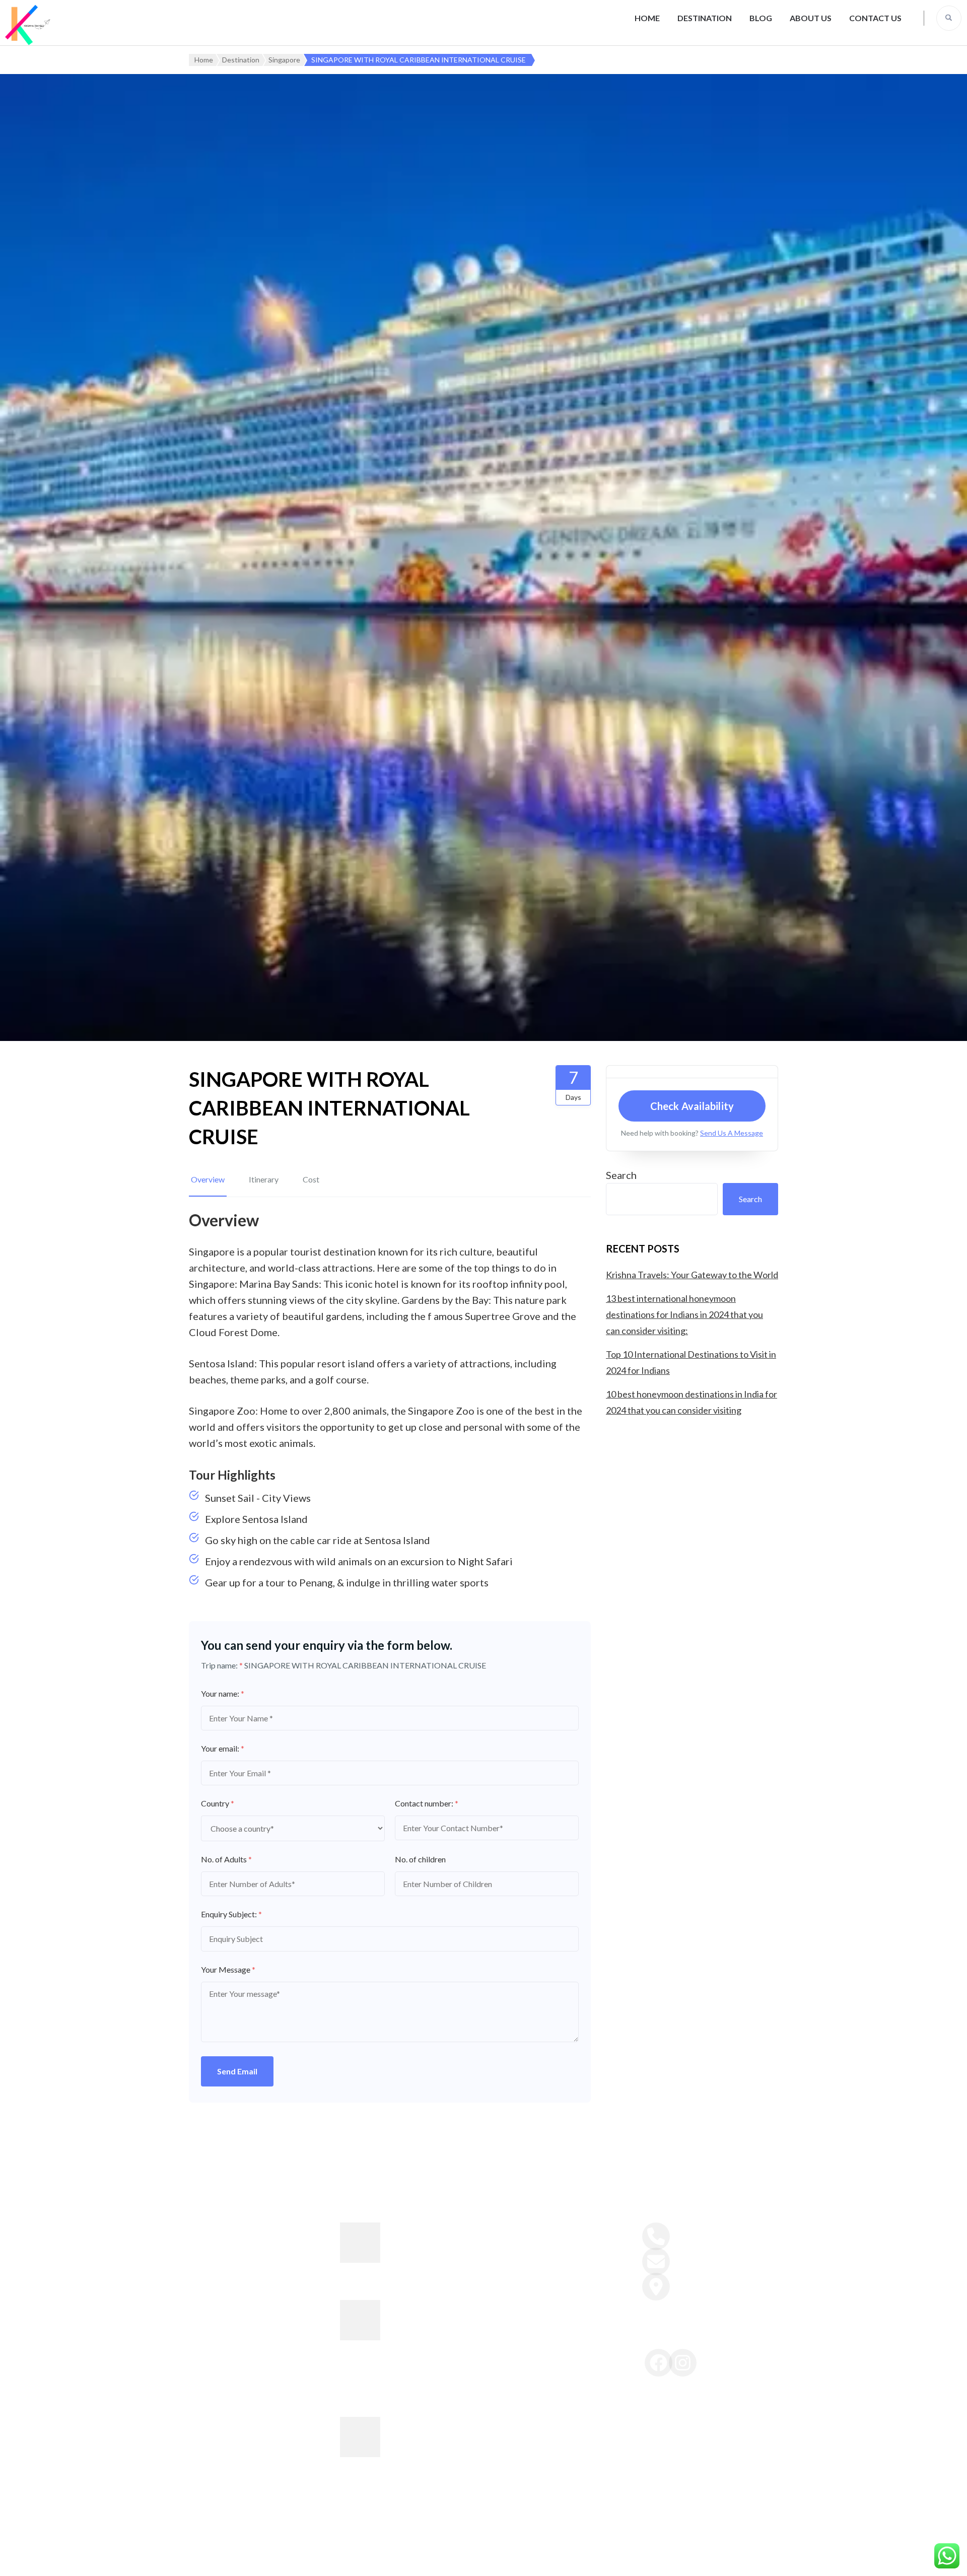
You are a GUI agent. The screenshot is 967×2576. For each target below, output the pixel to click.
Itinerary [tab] (264, 1179)
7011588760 (693, 2232)
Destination (705, 18)
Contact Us (875, 18)
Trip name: (222, 1665)
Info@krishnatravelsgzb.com (723, 2257)
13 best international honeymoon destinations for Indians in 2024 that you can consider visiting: (684, 1314)
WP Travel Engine (536, 2558)
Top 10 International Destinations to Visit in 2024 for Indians (433, 2436)
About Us (811, 18)
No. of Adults (226, 1859)
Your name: (223, 1693)
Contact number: (427, 1803)
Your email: (223, 1748)
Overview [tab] (208, 1179)
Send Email (237, 2071)
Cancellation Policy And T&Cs (549, 2320)
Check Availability (692, 1106)
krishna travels (396, 2558)
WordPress (646, 2558)
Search (621, 1175)
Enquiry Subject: (231, 1914)
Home (647, 18)
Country (218, 1803)
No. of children (420, 1859)
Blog (761, 18)
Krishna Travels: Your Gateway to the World (692, 1275)
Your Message (228, 1969)
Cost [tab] (311, 1179)
